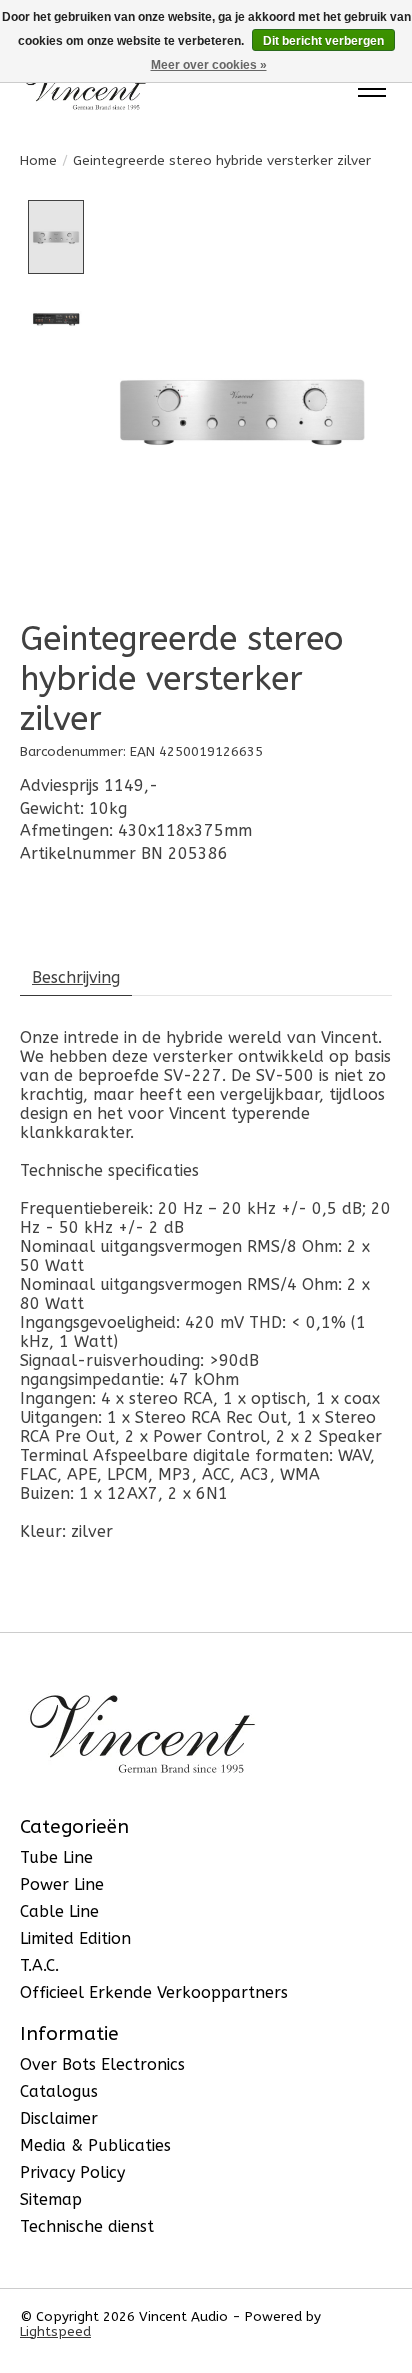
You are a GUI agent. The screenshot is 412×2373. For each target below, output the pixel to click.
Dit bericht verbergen (323, 41)
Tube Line (56, 1857)
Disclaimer (59, 2118)
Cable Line (59, 1911)
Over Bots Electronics (102, 2064)
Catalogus (59, 2091)
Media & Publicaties (95, 2145)
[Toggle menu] (372, 89)
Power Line (62, 1884)
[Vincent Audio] (85, 88)
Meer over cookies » (209, 65)
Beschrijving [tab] (76, 977)
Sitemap (51, 2199)
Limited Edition (75, 1938)
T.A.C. (39, 1965)
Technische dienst (87, 2226)
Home (38, 160)
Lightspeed (55, 2331)
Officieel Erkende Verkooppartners (154, 1992)
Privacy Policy (72, 2172)
